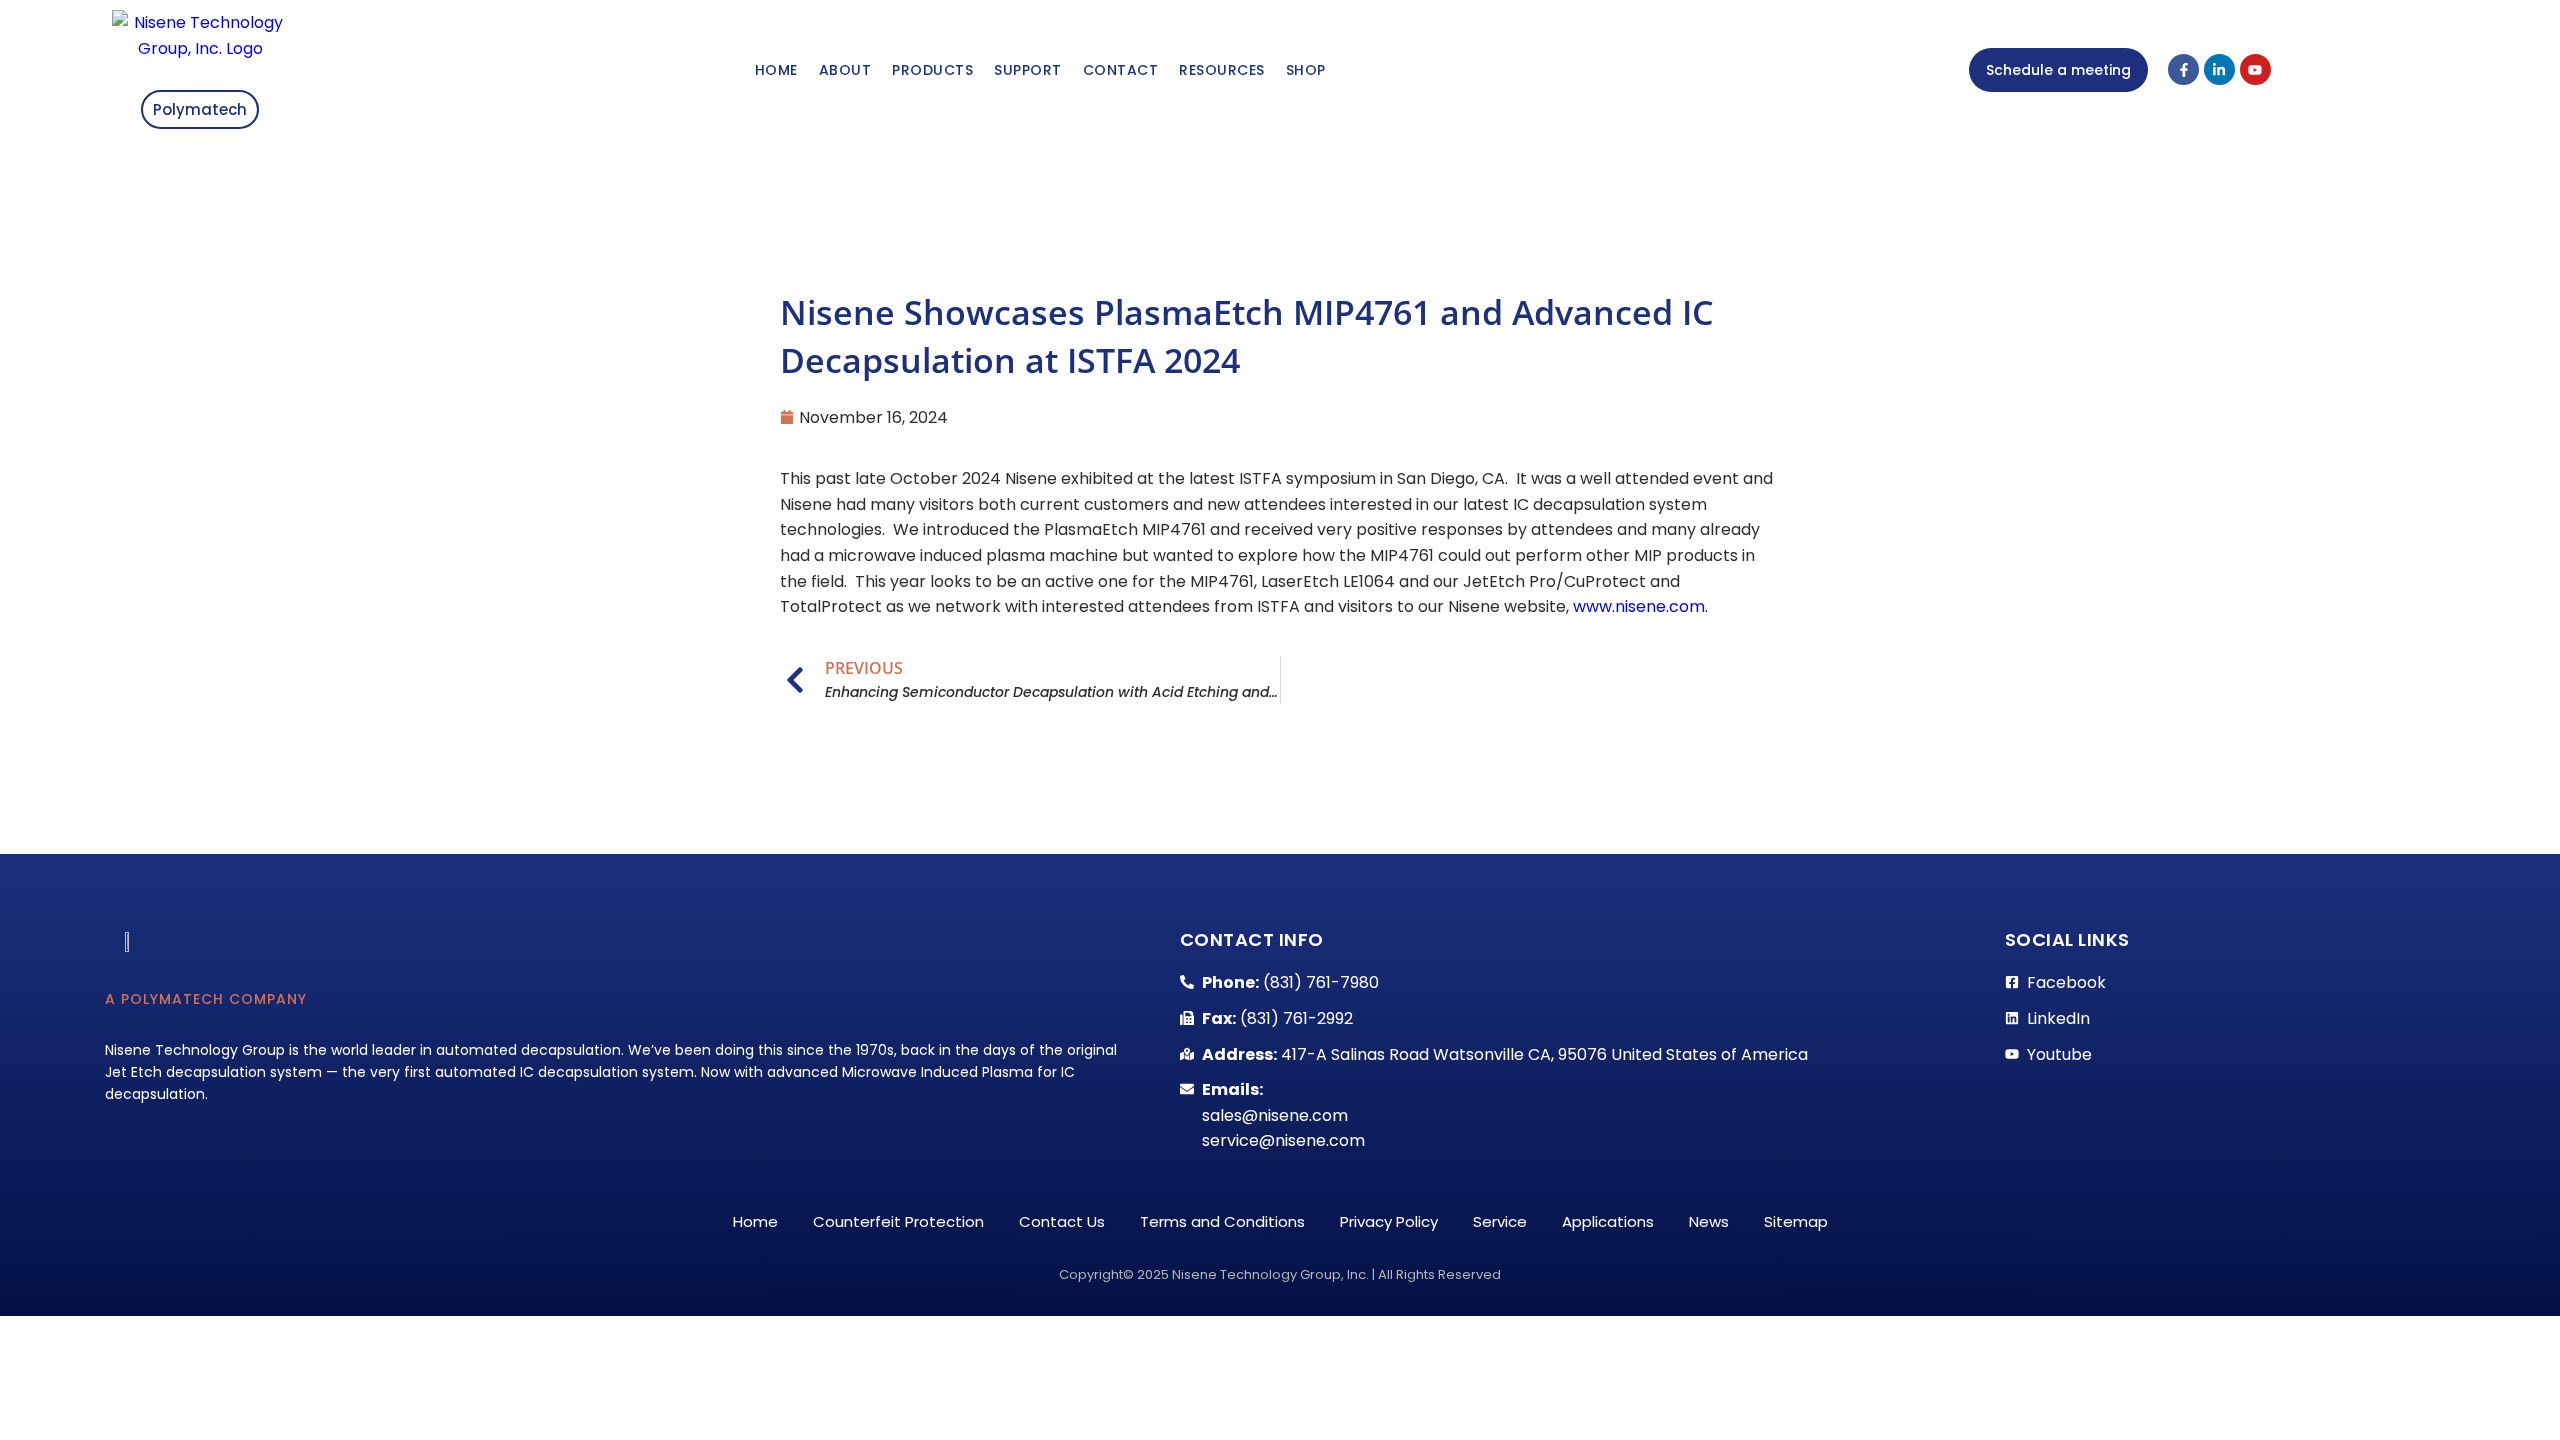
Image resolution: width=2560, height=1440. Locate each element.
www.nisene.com (1639, 606)
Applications (1608, 1221)
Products (932, 70)
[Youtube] (2255, 69)
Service (1500, 1221)
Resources (1222, 70)
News (1709, 1221)
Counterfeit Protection (898, 1221)
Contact (1121, 70)
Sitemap (1796, 1221)
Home (776, 70)
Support (1028, 70)
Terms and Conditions (1222, 1221)
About (845, 70)
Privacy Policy (1389, 1221)
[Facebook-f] (2183, 69)
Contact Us (1062, 1221)
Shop (1306, 70)
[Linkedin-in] (2219, 69)
